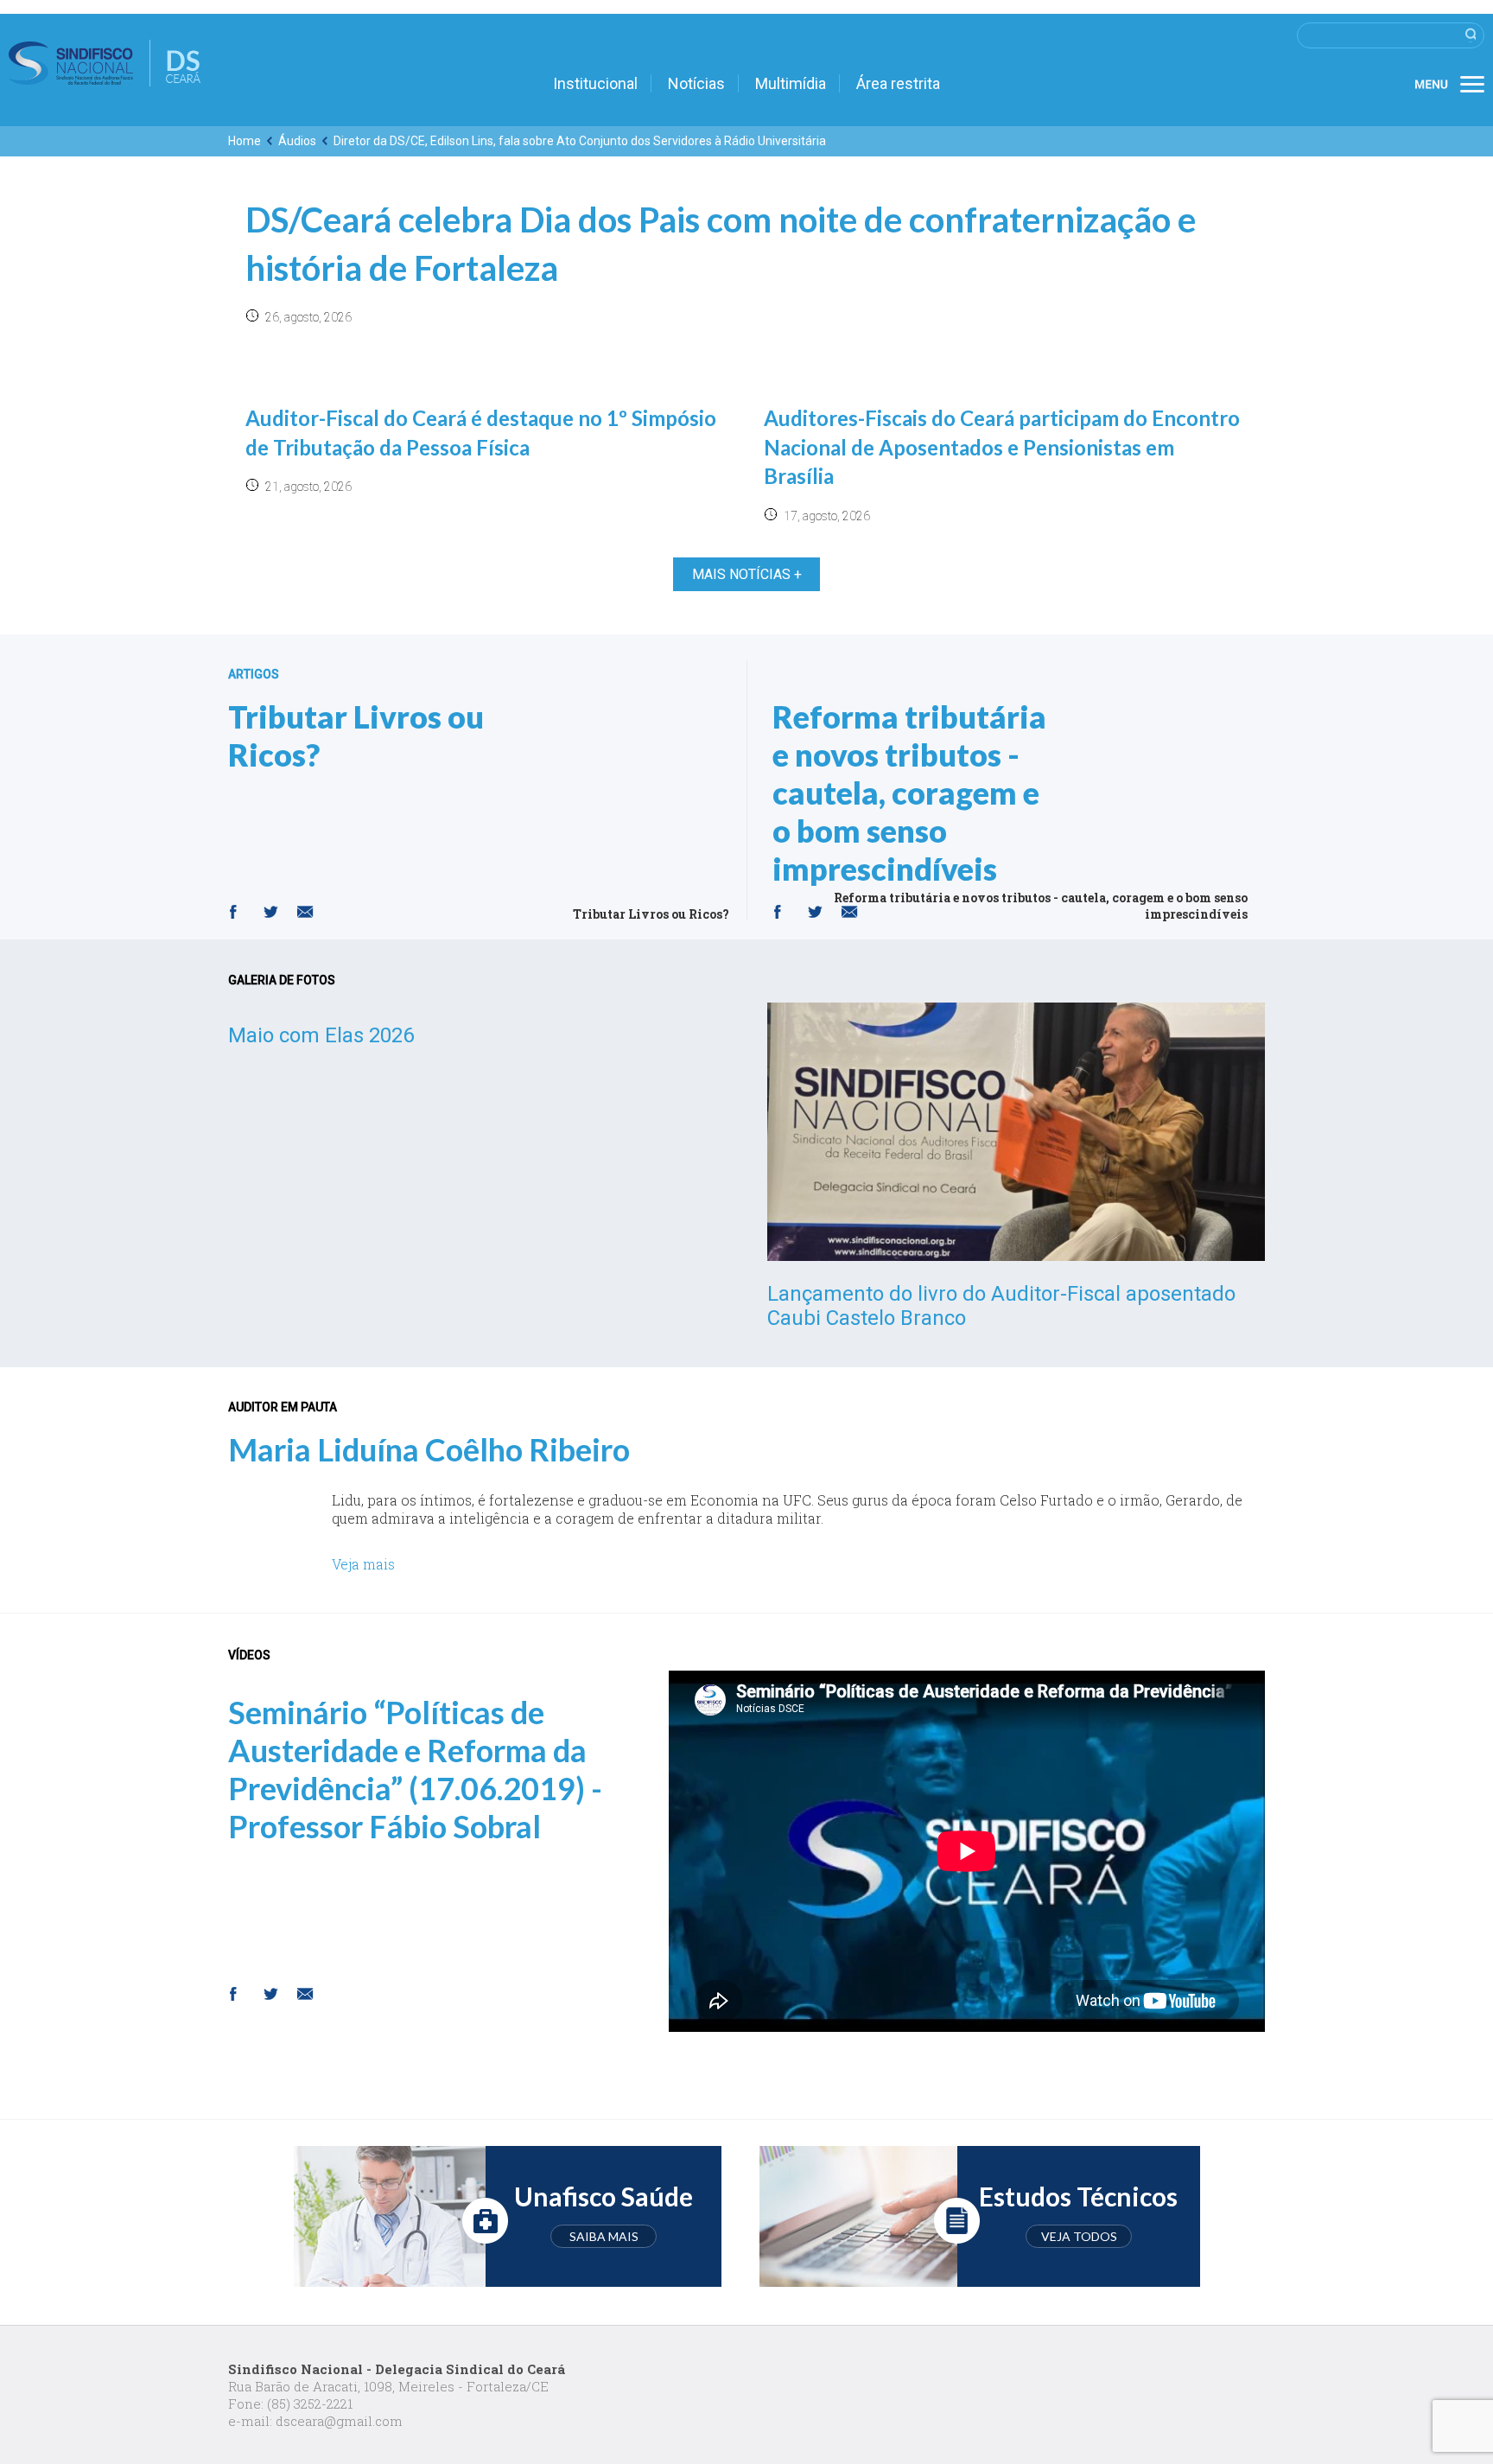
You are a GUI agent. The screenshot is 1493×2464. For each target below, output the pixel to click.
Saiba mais (604, 2236)
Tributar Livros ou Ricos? (356, 735)
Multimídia (791, 83)
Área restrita (898, 83)
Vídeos (249, 1655)
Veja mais (363, 1564)
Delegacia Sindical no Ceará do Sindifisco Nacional (105, 63)
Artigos (254, 674)
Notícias (696, 83)
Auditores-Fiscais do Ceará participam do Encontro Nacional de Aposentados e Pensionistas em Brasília (1002, 447)
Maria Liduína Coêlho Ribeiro (429, 1449)
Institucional (595, 83)
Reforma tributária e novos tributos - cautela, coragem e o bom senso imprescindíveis (909, 793)
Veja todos (1079, 2236)
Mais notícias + (747, 574)
